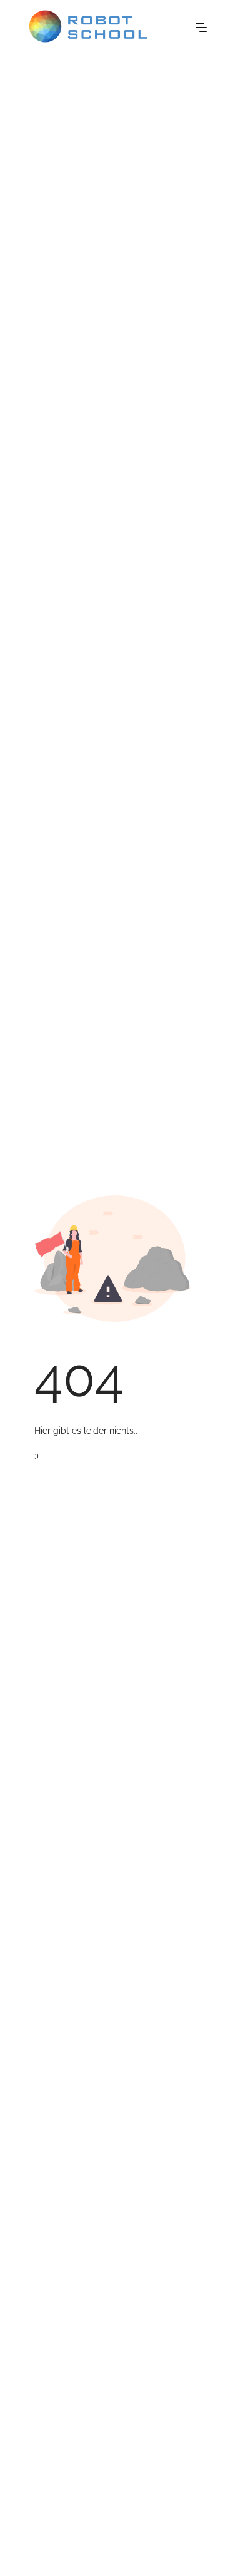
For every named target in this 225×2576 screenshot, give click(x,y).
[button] (201, 26)
